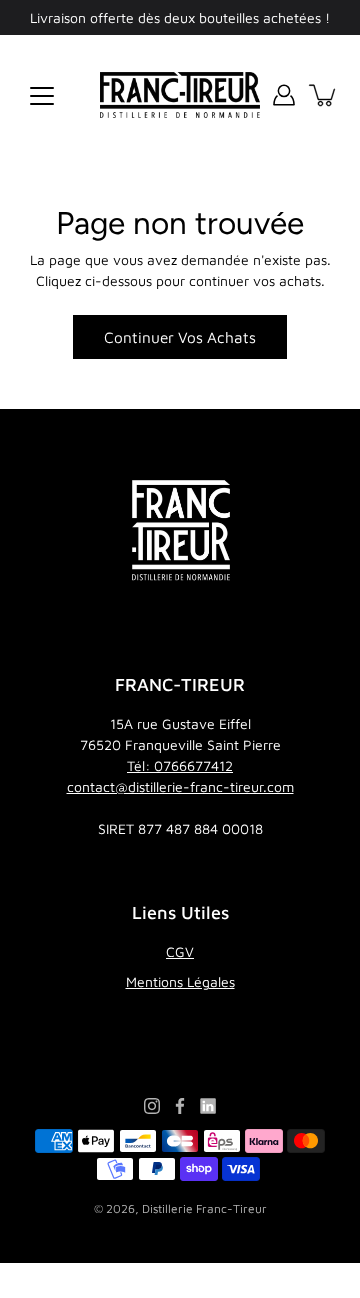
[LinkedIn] (208, 1106)
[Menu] (42, 96)
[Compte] (284, 95)
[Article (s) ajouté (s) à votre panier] (324, 95)
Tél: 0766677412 (180, 765)
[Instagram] (152, 1106)
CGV (180, 951)
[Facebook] (180, 1106)
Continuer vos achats (180, 337)
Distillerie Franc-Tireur (204, 1208)
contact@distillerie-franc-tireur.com (180, 786)
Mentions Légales (180, 981)
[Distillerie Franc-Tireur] (180, 95)
